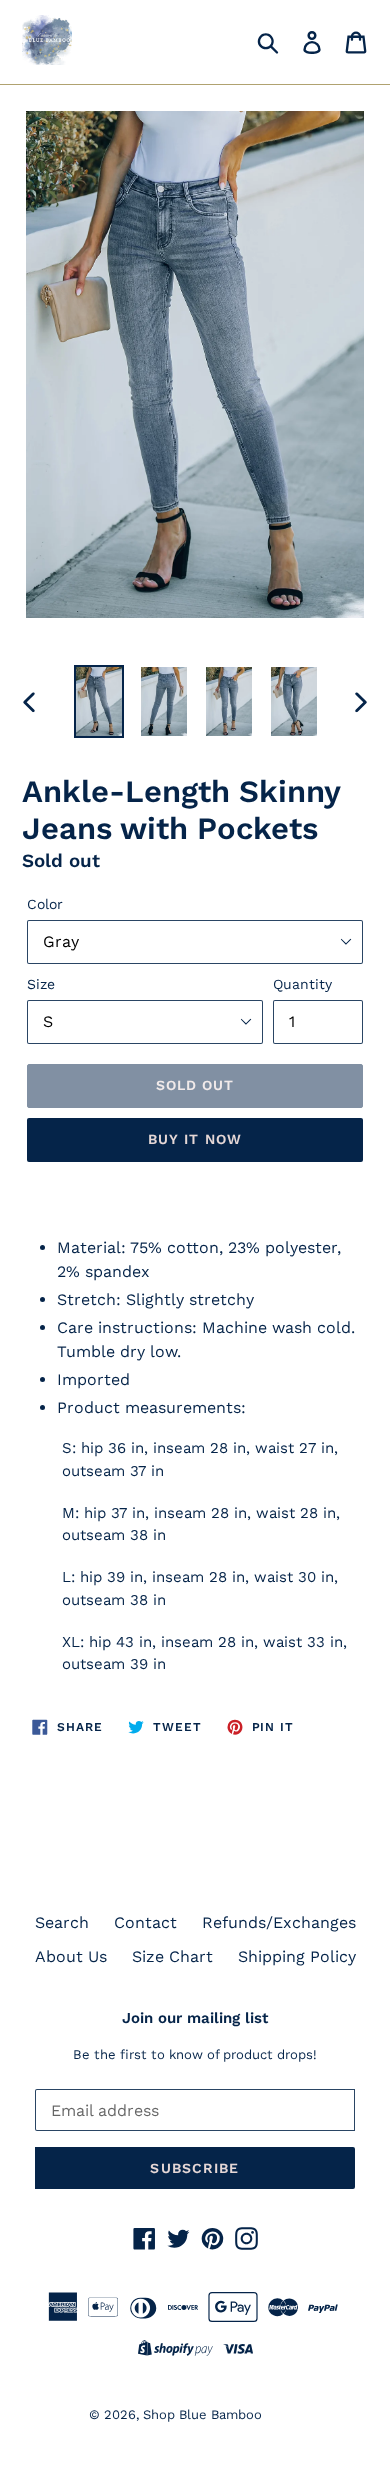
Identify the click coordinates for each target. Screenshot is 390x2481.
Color (45, 904)
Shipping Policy (297, 1956)
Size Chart (172, 1956)
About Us (71, 1956)
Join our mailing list (195, 2018)
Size (41, 984)
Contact (145, 1922)
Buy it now (195, 1139)
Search (62, 1922)
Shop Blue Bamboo (202, 2414)
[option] (99, 701)
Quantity (302, 984)
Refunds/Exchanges (279, 1922)
